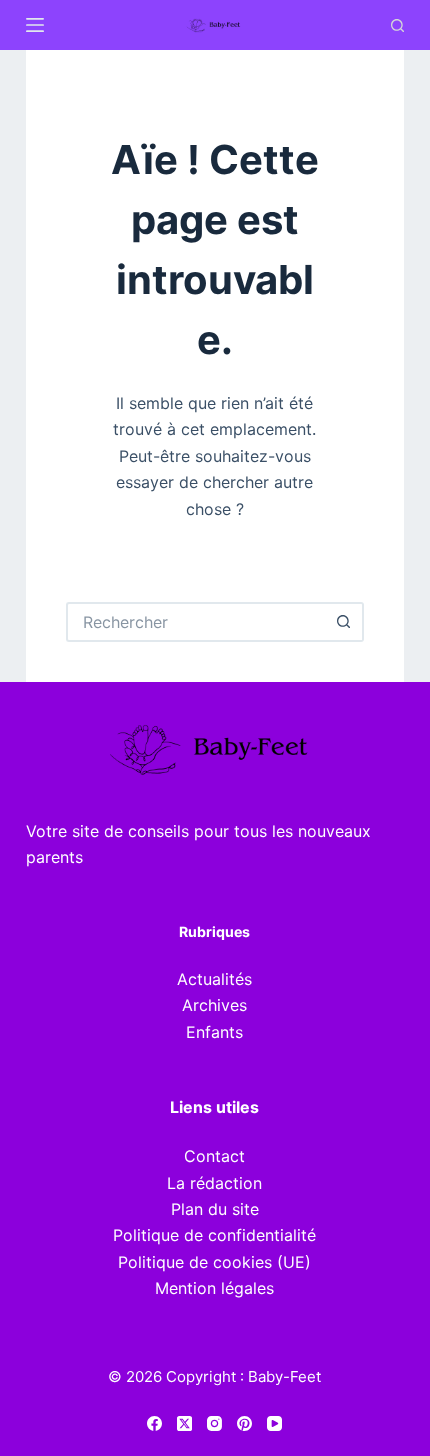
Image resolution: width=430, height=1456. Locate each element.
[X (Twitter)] (184, 1423)
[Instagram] (214, 1423)
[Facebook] (154, 1423)
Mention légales (214, 1288)
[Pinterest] (244, 1423)
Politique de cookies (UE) (214, 1262)
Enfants (214, 1032)
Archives (214, 1005)
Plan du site (215, 1209)
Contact (214, 1156)
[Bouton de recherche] (344, 622)
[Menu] (35, 25)
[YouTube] (274, 1423)
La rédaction (214, 1183)
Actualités (214, 979)
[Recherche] (397, 25)
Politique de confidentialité (214, 1235)
